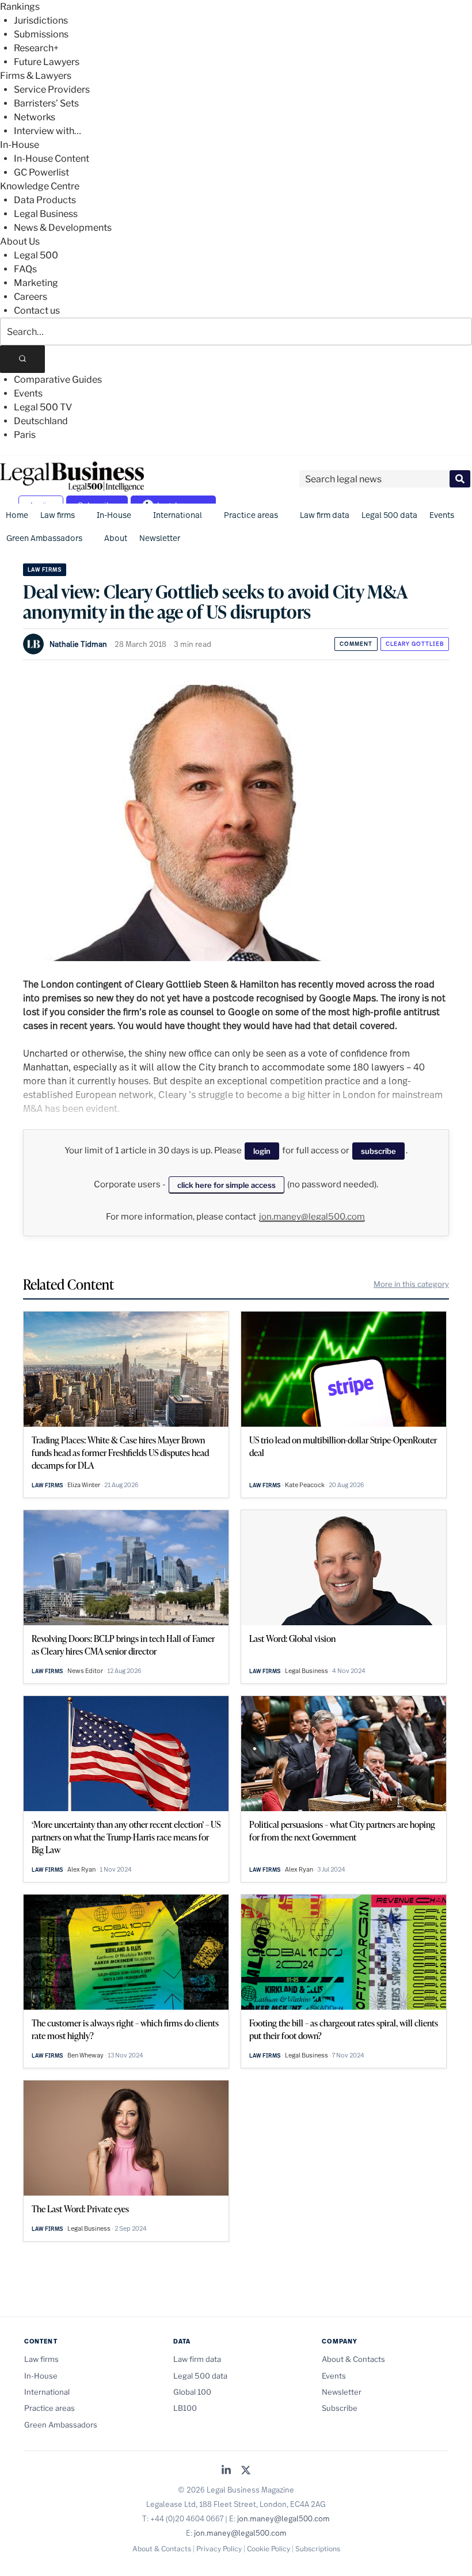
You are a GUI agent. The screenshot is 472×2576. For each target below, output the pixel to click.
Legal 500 (36, 255)
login (262, 1151)
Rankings (20, 7)
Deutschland (41, 421)
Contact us (37, 310)
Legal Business (46, 214)
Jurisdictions (41, 20)
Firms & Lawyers (36, 76)
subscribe (378, 1151)
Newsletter (160, 538)
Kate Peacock (305, 1485)
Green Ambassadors (44, 538)
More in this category (411, 1284)
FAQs (25, 269)
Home (17, 515)
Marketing (36, 283)
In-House (20, 145)
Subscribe (340, 2408)
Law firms (58, 515)
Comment (356, 644)
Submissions (41, 34)
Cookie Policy (269, 2549)
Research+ (36, 48)
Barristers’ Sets (46, 103)
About (116, 538)
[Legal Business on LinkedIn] (226, 2471)
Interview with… (47, 131)
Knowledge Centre (40, 186)
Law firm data (325, 515)
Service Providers (52, 89)
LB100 (185, 2408)
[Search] (22, 359)
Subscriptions (318, 2549)
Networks (35, 117)
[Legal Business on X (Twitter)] (246, 2471)
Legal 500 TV (43, 407)
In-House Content (52, 159)
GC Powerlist (41, 172)
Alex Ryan (81, 1869)
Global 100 (192, 2392)
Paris (25, 435)
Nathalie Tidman (78, 644)
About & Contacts (353, 2359)
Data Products (45, 200)
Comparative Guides (58, 380)
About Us (20, 241)
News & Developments (63, 228)
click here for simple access (227, 1185)
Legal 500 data (389, 515)
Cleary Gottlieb (415, 644)
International (178, 515)
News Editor (85, 1671)
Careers (31, 297)
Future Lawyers (47, 62)
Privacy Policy (219, 2549)
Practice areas (251, 515)
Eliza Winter (84, 1485)
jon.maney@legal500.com (312, 1217)
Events (28, 393)
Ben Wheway (85, 2055)
